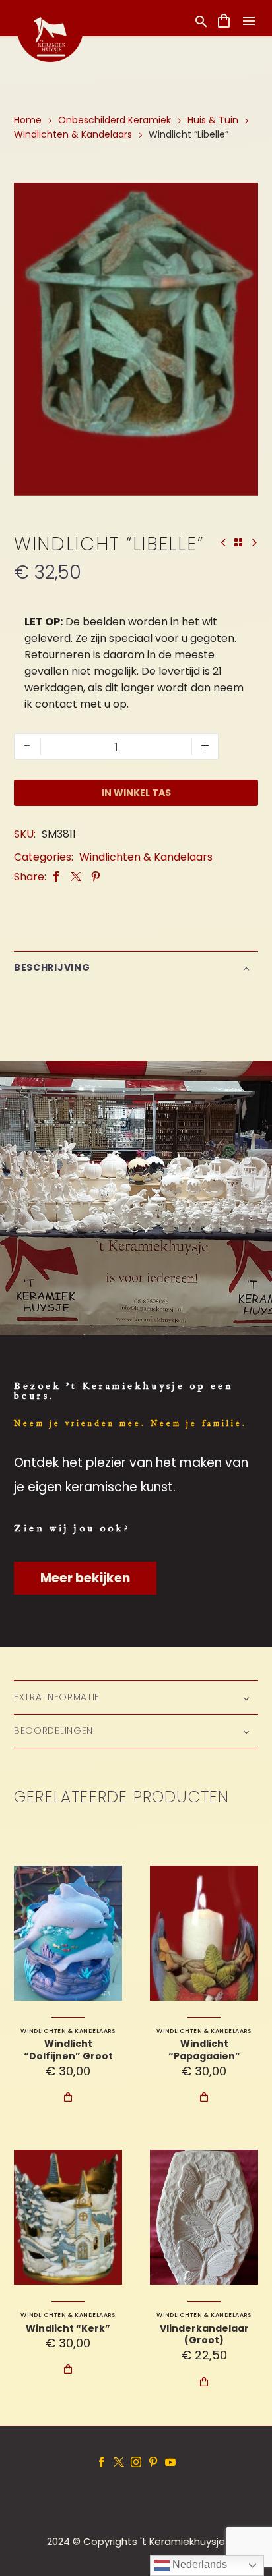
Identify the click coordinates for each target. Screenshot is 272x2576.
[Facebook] (56, 877)
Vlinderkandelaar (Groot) (204, 2334)
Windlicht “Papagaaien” (204, 2049)
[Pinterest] (96, 877)
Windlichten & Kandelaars (73, 134)
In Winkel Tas (136, 793)
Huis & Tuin (213, 120)
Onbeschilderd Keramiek (115, 120)
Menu (249, 21)
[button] (201, 21)
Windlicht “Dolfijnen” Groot (68, 2049)
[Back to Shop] (238, 542)
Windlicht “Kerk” (68, 2328)
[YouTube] (170, 2462)
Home (28, 120)
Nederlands (198, 2564)
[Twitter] (76, 877)
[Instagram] (136, 2462)
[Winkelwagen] (224, 21)
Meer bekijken (85, 1578)
